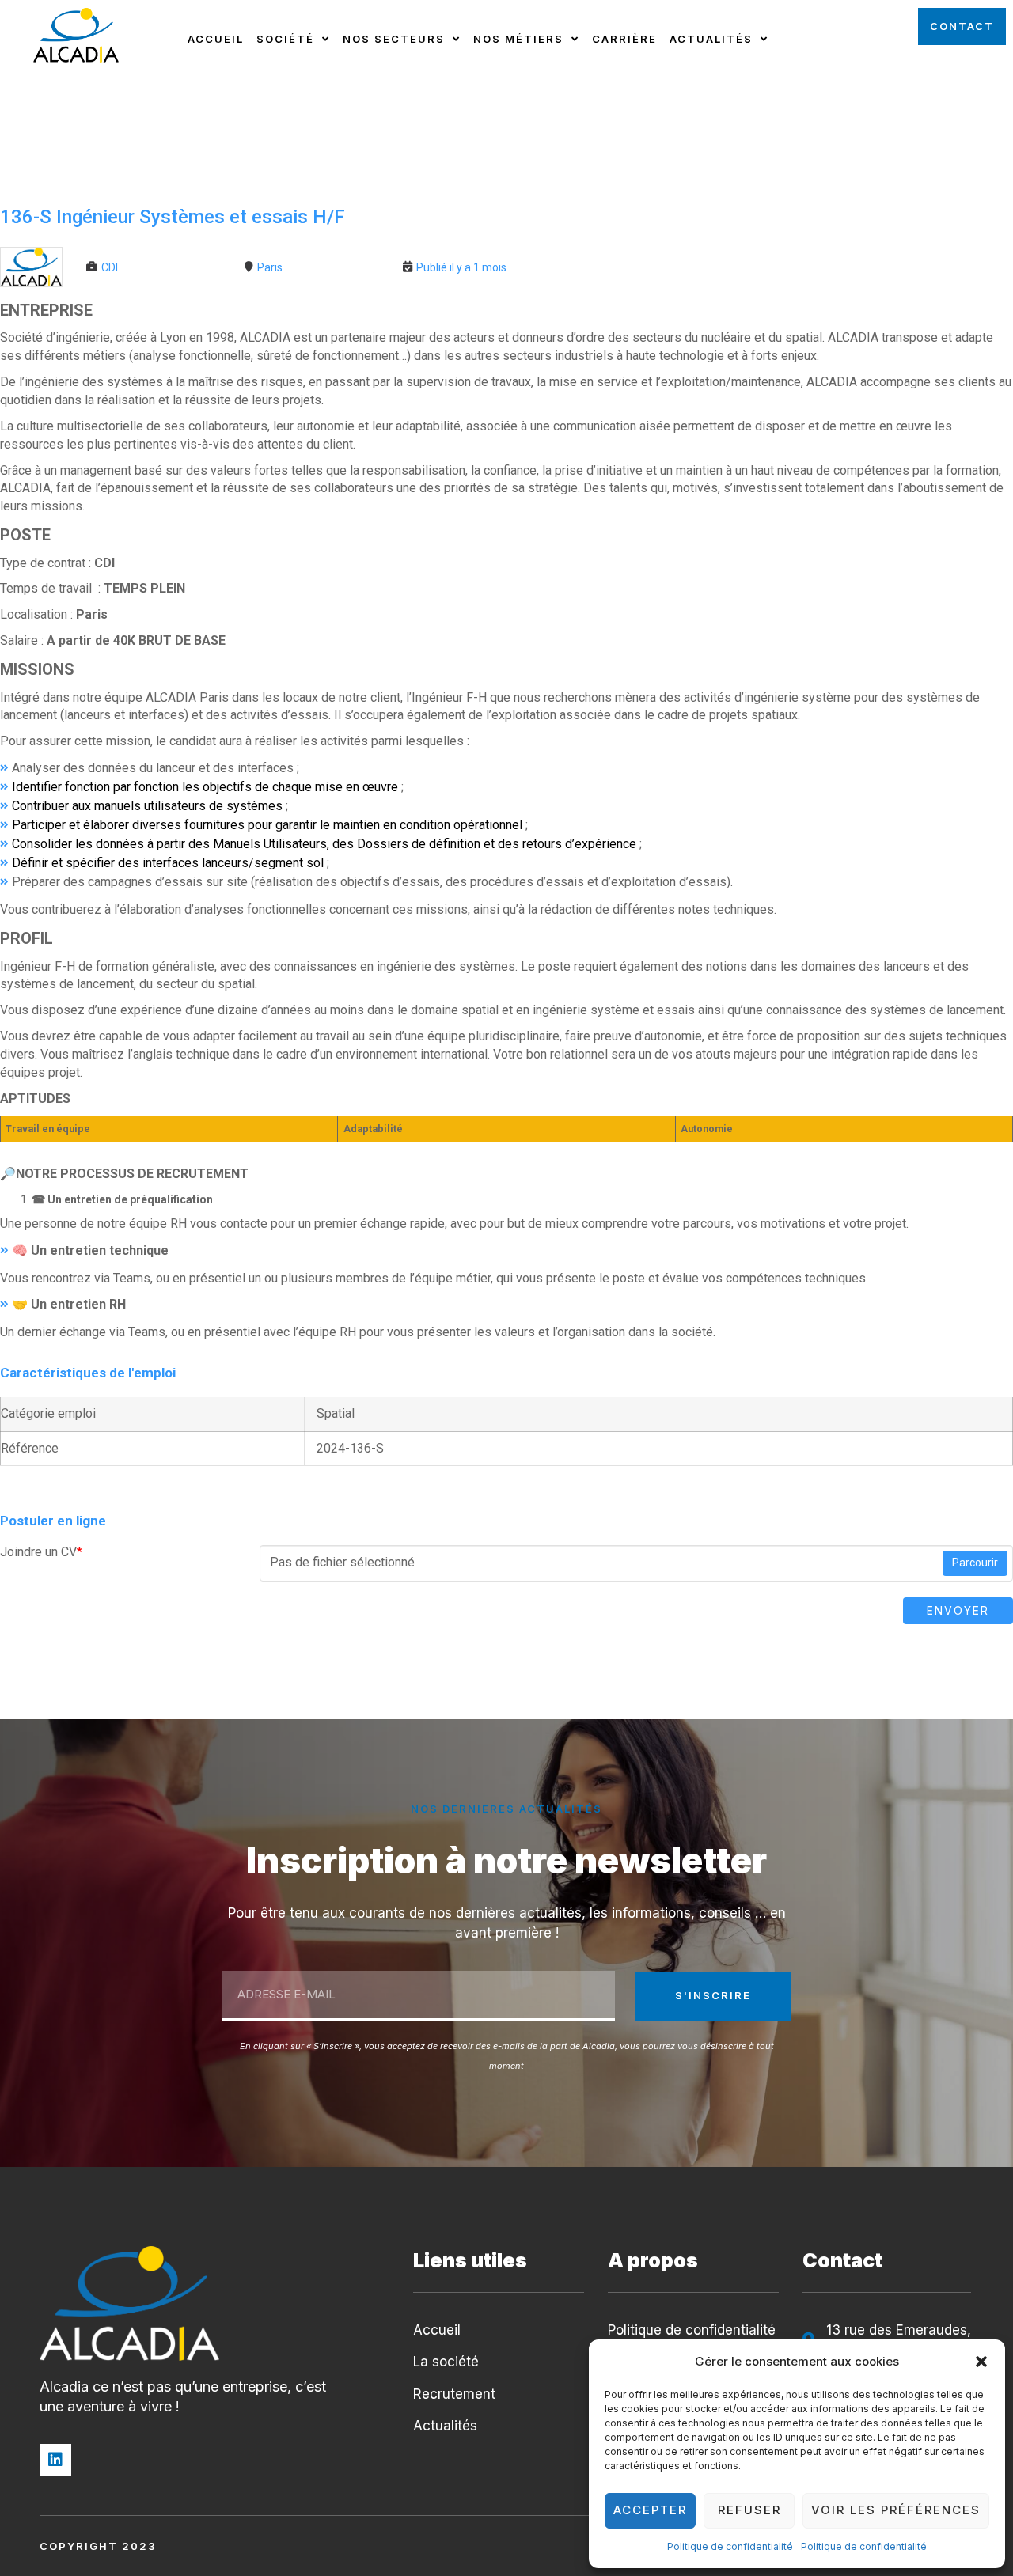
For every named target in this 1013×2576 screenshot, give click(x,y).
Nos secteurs (394, 39)
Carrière (624, 39)
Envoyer (958, 1610)
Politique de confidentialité (730, 2546)
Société (285, 39)
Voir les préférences (896, 2510)
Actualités (711, 39)
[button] (981, 2362)
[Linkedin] (55, 2460)
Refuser (749, 2510)
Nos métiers (518, 39)
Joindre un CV (41, 1552)
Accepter (650, 2510)
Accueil (216, 39)
